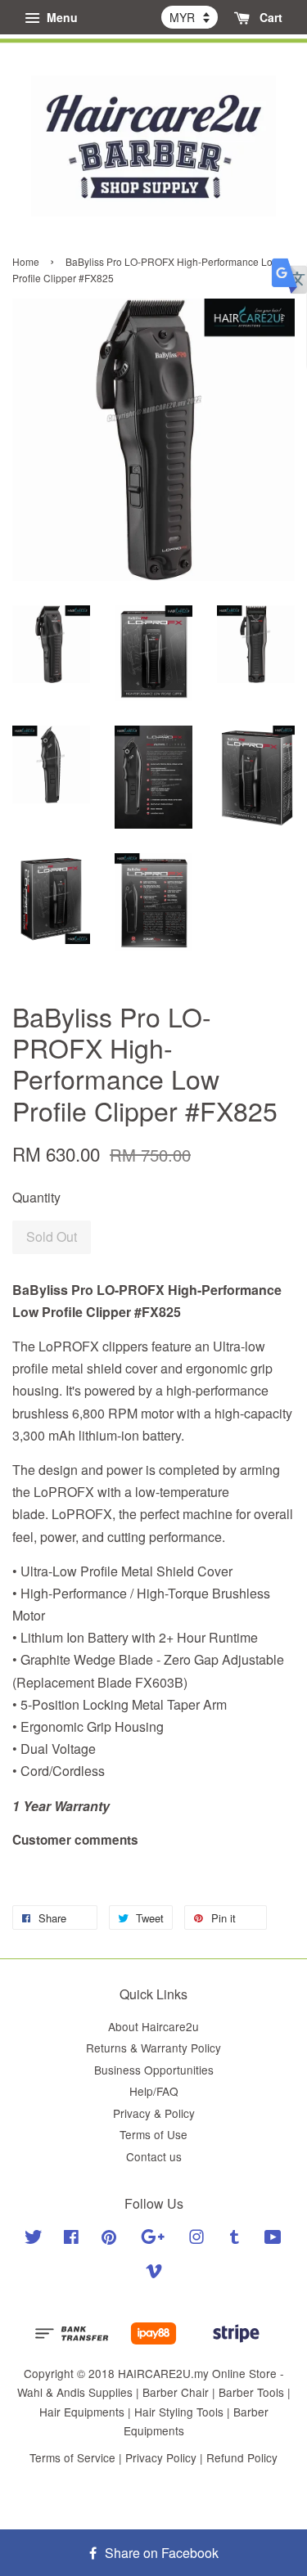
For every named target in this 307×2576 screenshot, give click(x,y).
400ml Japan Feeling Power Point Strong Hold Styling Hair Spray (155, 23)
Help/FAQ (154, 2091)
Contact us (154, 2156)
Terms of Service (72, 2457)
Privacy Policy (161, 2457)
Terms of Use (153, 2134)
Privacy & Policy (154, 2113)
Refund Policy (242, 2457)
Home (26, 261)
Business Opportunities (154, 2070)
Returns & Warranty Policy (153, 2048)
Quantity (36, 1197)
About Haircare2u (153, 2026)
